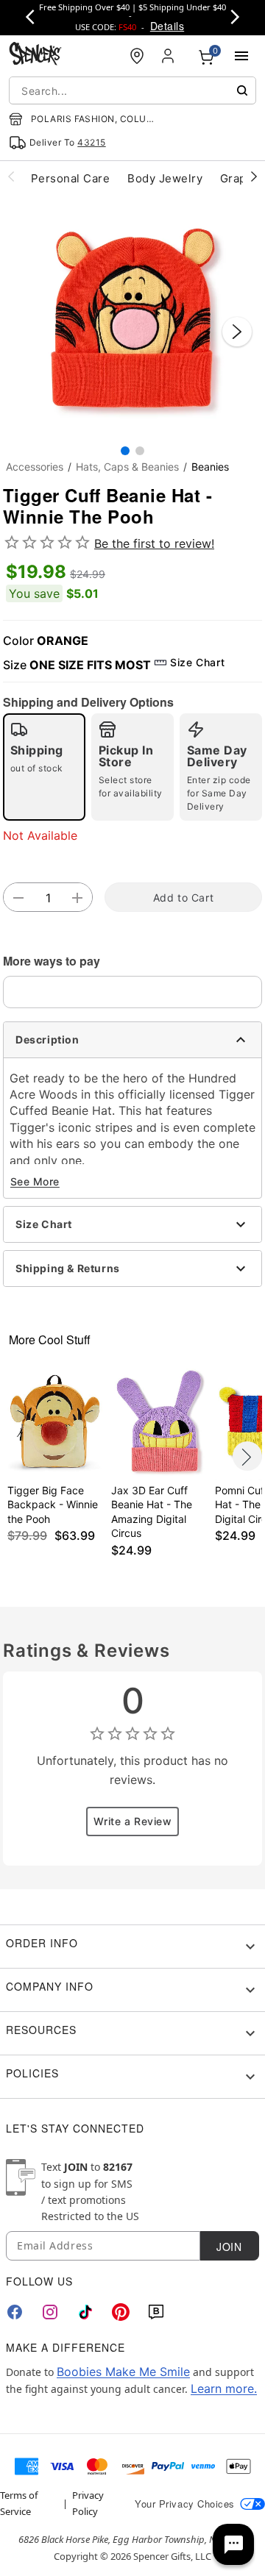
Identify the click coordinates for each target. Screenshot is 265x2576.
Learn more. (224, 2388)
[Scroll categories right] (254, 176)
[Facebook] (15, 2312)
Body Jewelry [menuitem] (165, 178)
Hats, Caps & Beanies (127, 467)
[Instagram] (50, 2312)
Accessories (35, 467)
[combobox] (132, 90)
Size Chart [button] (197, 662)
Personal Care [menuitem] (70, 178)
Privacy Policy (88, 2503)
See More (35, 1181)
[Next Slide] (237, 332)
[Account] (169, 56)
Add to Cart (183, 898)
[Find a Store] (137, 56)
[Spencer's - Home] (35, 56)
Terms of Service (19, 2503)
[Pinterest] (121, 2312)
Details (167, 26)
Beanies (210, 467)
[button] (132, 317)
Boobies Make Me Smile (123, 2372)
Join (229, 2247)
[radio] (44, 767)
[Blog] (156, 2312)
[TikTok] (85, 2312)
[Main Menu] (241, 56)
